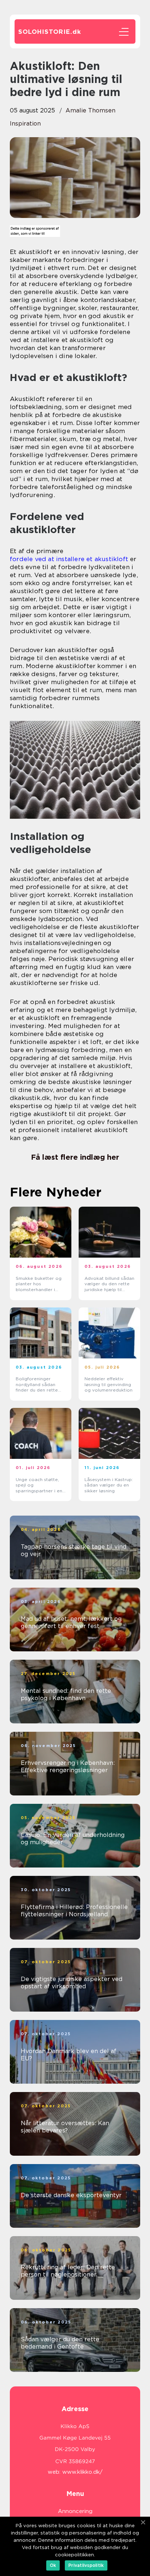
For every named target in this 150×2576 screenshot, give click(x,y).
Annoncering (75, 2511)
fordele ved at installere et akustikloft (69, 559)
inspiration (25, 124)
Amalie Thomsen (90, 110)
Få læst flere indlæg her (75, 1157)
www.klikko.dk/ (82, 2472)
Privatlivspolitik (86, 2565)
